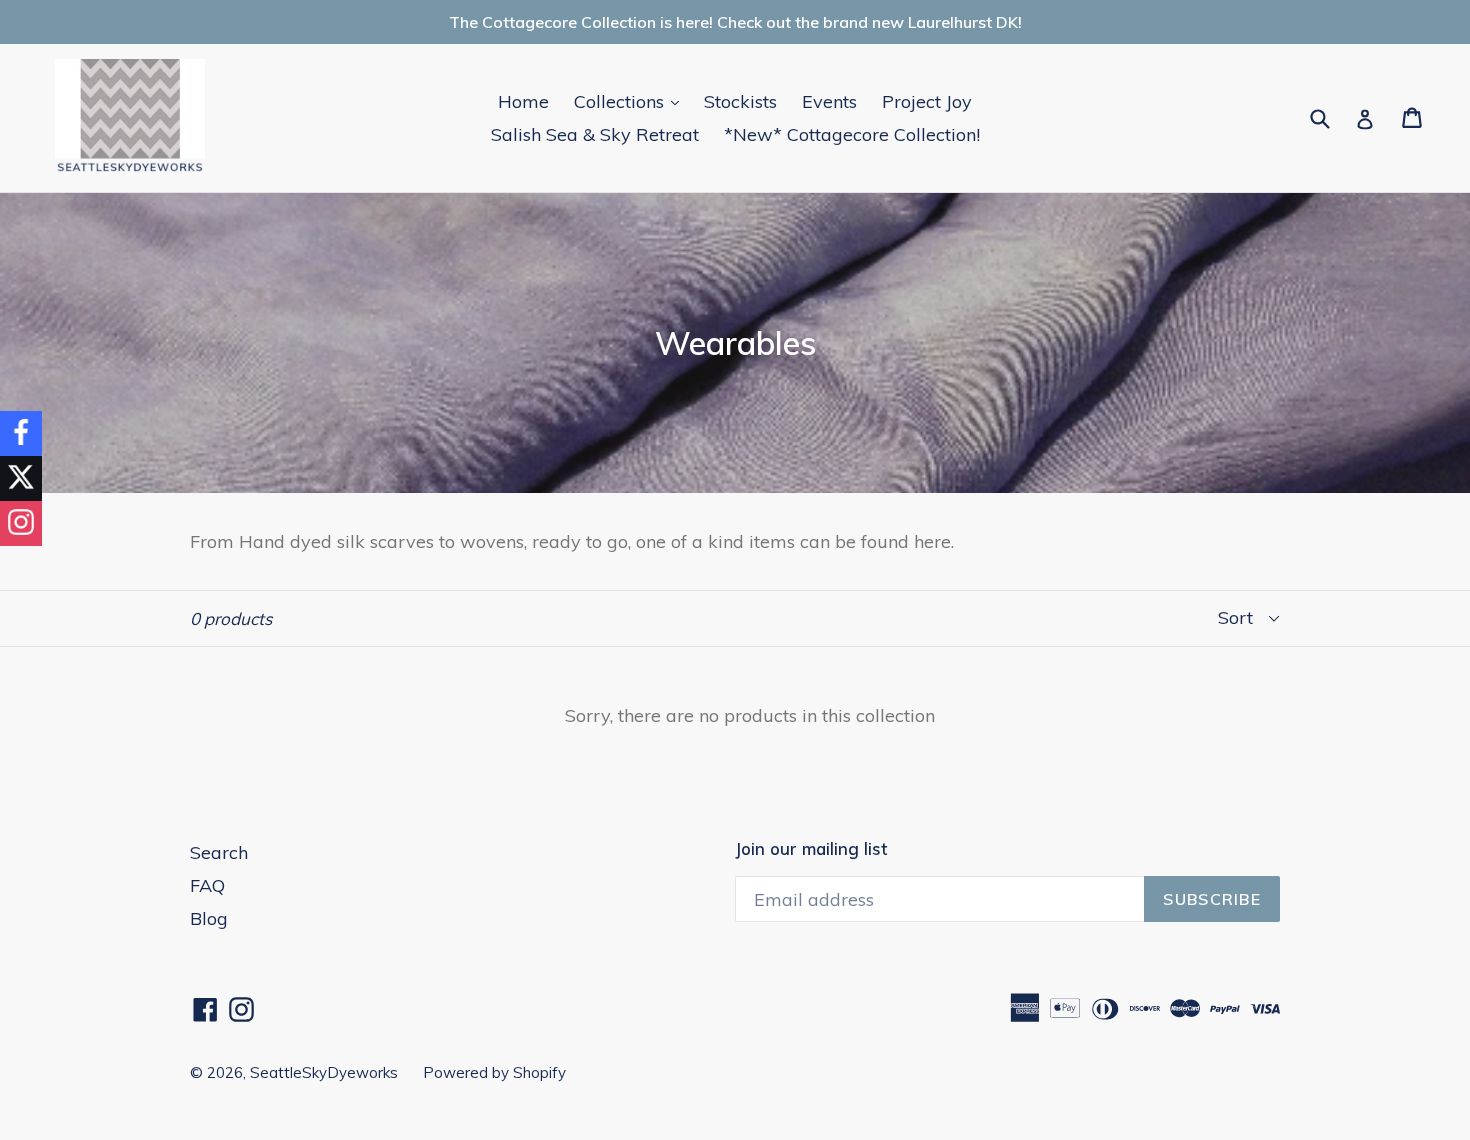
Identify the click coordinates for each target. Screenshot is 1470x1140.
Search (219, 852)
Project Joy (927, 101)
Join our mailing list (811, 849)
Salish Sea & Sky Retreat (595, 134)
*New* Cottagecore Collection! (852, 134)
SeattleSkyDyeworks (324, 1072)
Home (523, 101)
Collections (631, 101)
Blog (209, 918)
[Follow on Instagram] (21, 523)
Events (829, 101)
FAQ (207, 885)
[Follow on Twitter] (21, 478)
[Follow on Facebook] (21, 433)
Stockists (740, 101)
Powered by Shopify (494, 1072)
